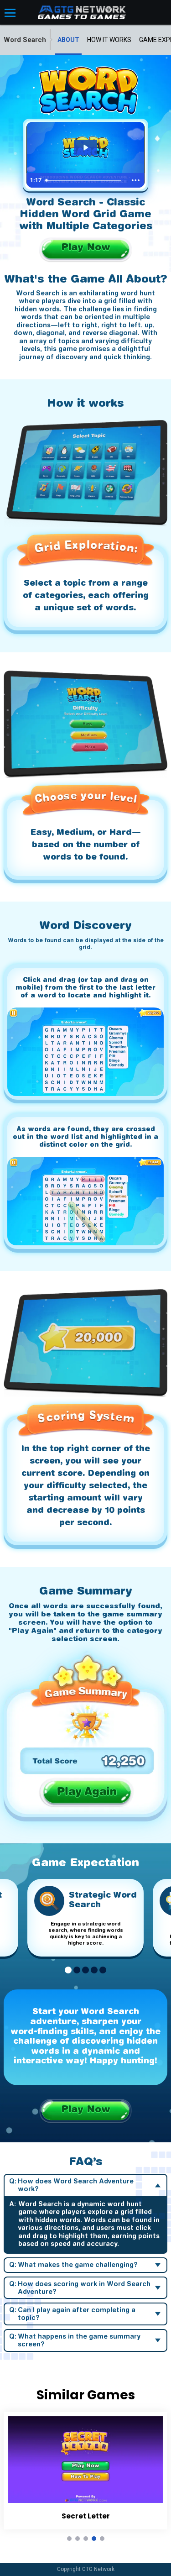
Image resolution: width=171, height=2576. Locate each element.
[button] (68, 1971)
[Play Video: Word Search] (85, 147)
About (68, 40)
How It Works (109, 40)
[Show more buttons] (136, 180)
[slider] (85, 180)
